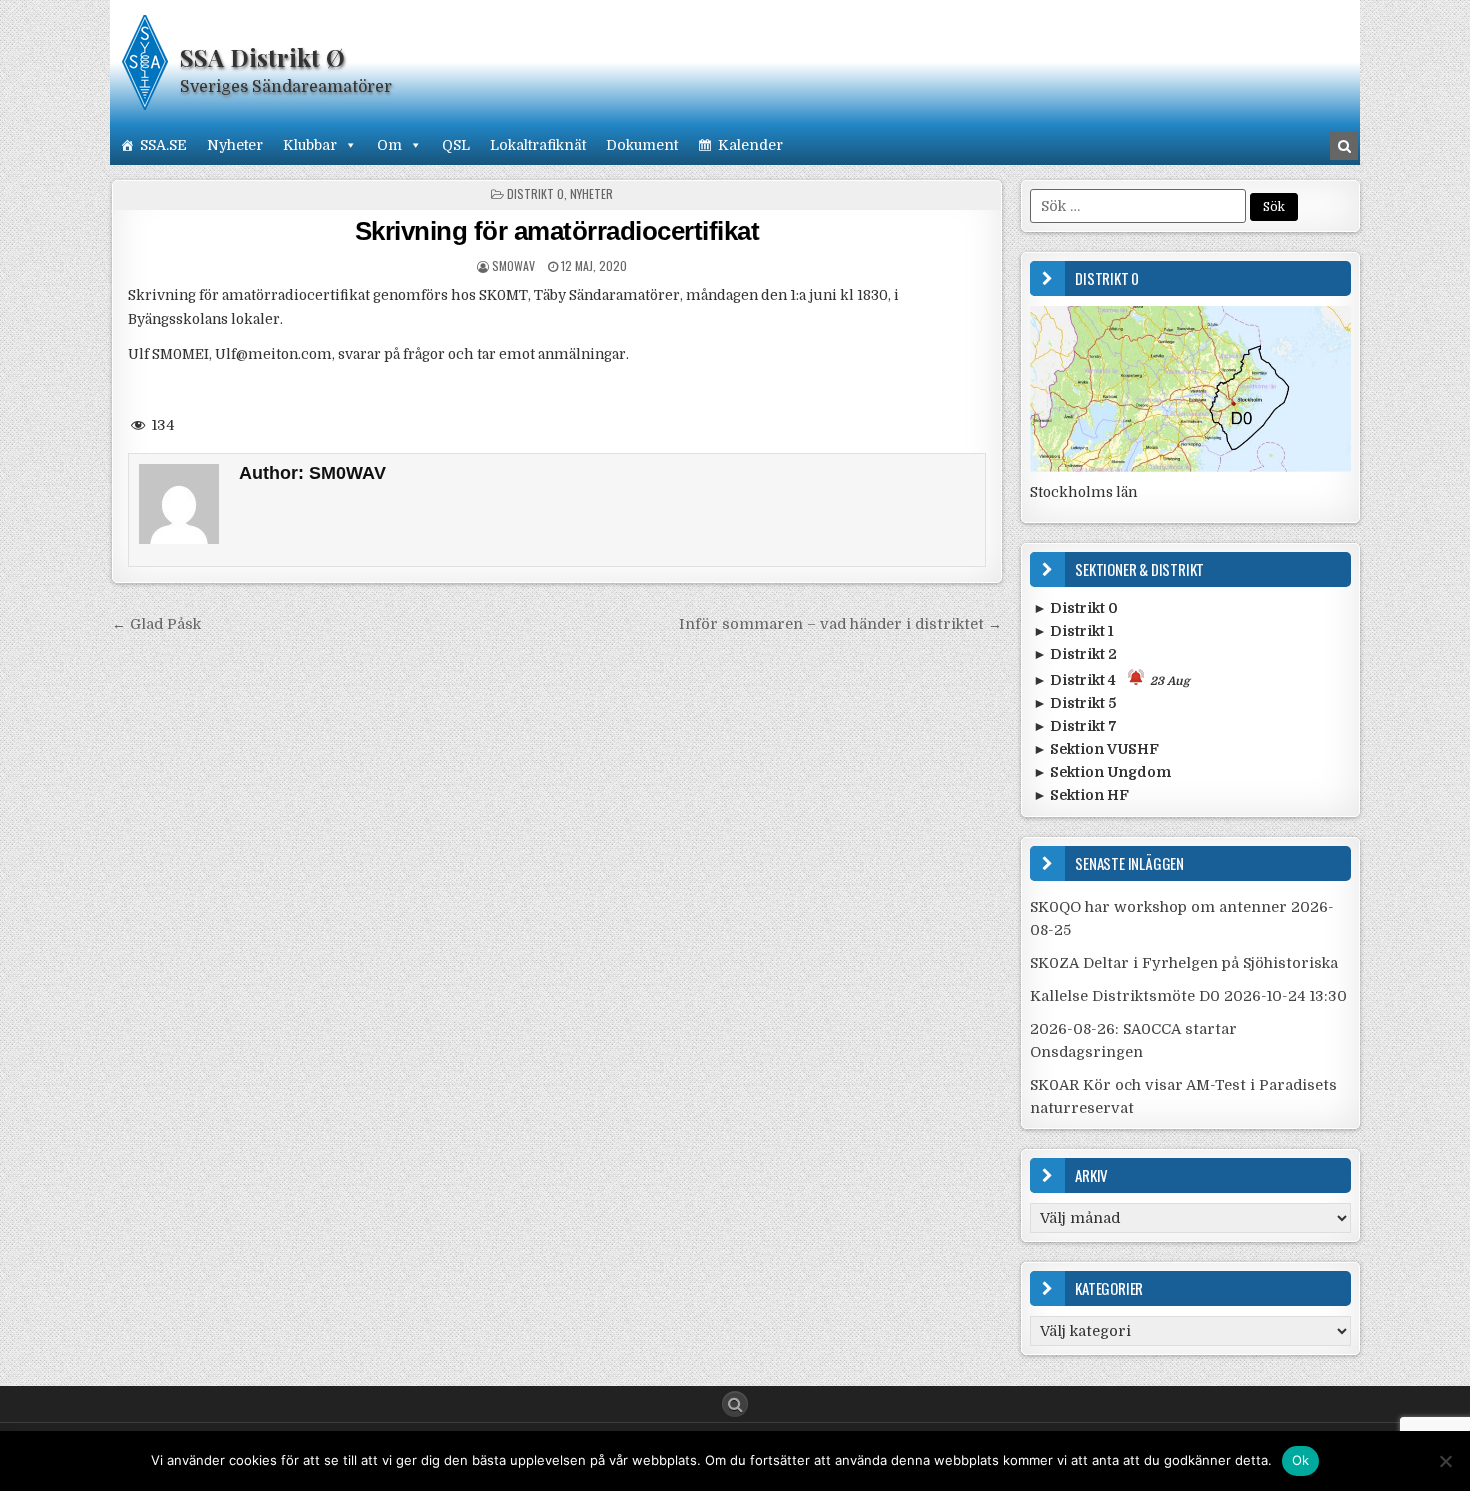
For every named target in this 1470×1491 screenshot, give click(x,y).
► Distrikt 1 (1073, 631)
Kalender (750, 145)
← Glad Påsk (156, 624)
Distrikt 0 (535, 193)
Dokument (642, 145)
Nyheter (235, 145)
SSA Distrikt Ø (262, 57)
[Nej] (1445, 1461)
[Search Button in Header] (1344, 146)
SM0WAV (513, 265)
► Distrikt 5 (1074, 703)
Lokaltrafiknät (538, 145)
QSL (456, 145)
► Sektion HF (1081, 795)
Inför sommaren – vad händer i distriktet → (840, 624)
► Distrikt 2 (1075, 654)
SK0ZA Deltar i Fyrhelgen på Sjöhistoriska (1184, 963)
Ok (1301, 1460)
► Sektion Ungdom (1102, 772)
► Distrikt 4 (1111, 680)
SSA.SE (163, 145)
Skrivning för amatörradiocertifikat (557, 231)
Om (389, 145)
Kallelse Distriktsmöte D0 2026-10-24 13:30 (1188, 996)
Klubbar (310, 145)
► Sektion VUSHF (1096, 749)
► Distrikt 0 (1075, 608)
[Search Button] (735, 1404)
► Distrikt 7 (1075, 726)
